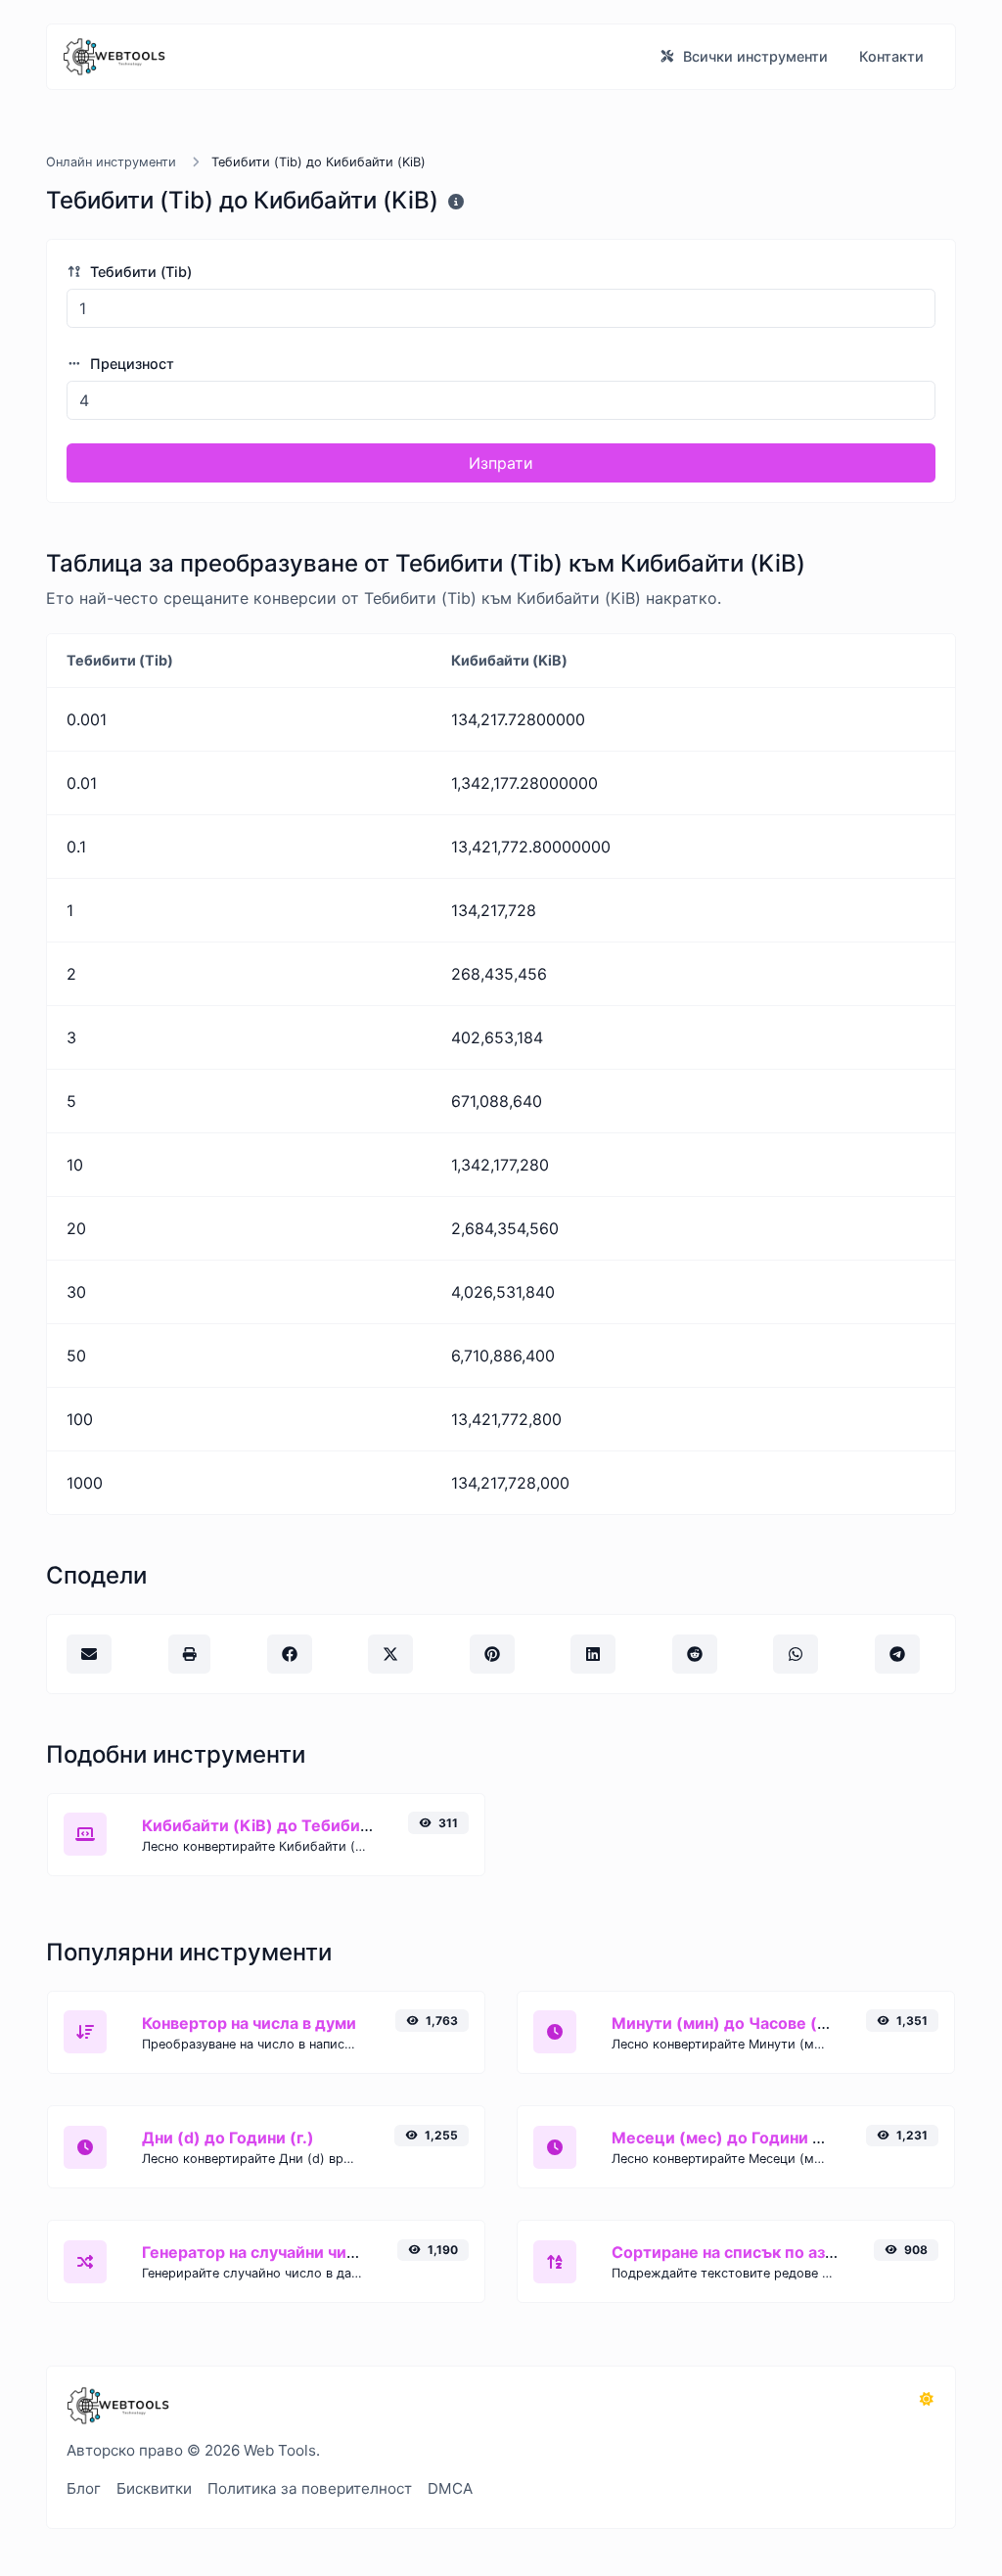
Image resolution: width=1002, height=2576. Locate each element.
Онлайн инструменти (111, 162)
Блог (84, 2488)
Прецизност (130, 364)
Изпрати (501, 463)
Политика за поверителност (310, 2488)
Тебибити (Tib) (139, 272)
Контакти (891, 56)
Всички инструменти (753, 56)
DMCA (450, 2488)
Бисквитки (154, 2488)
